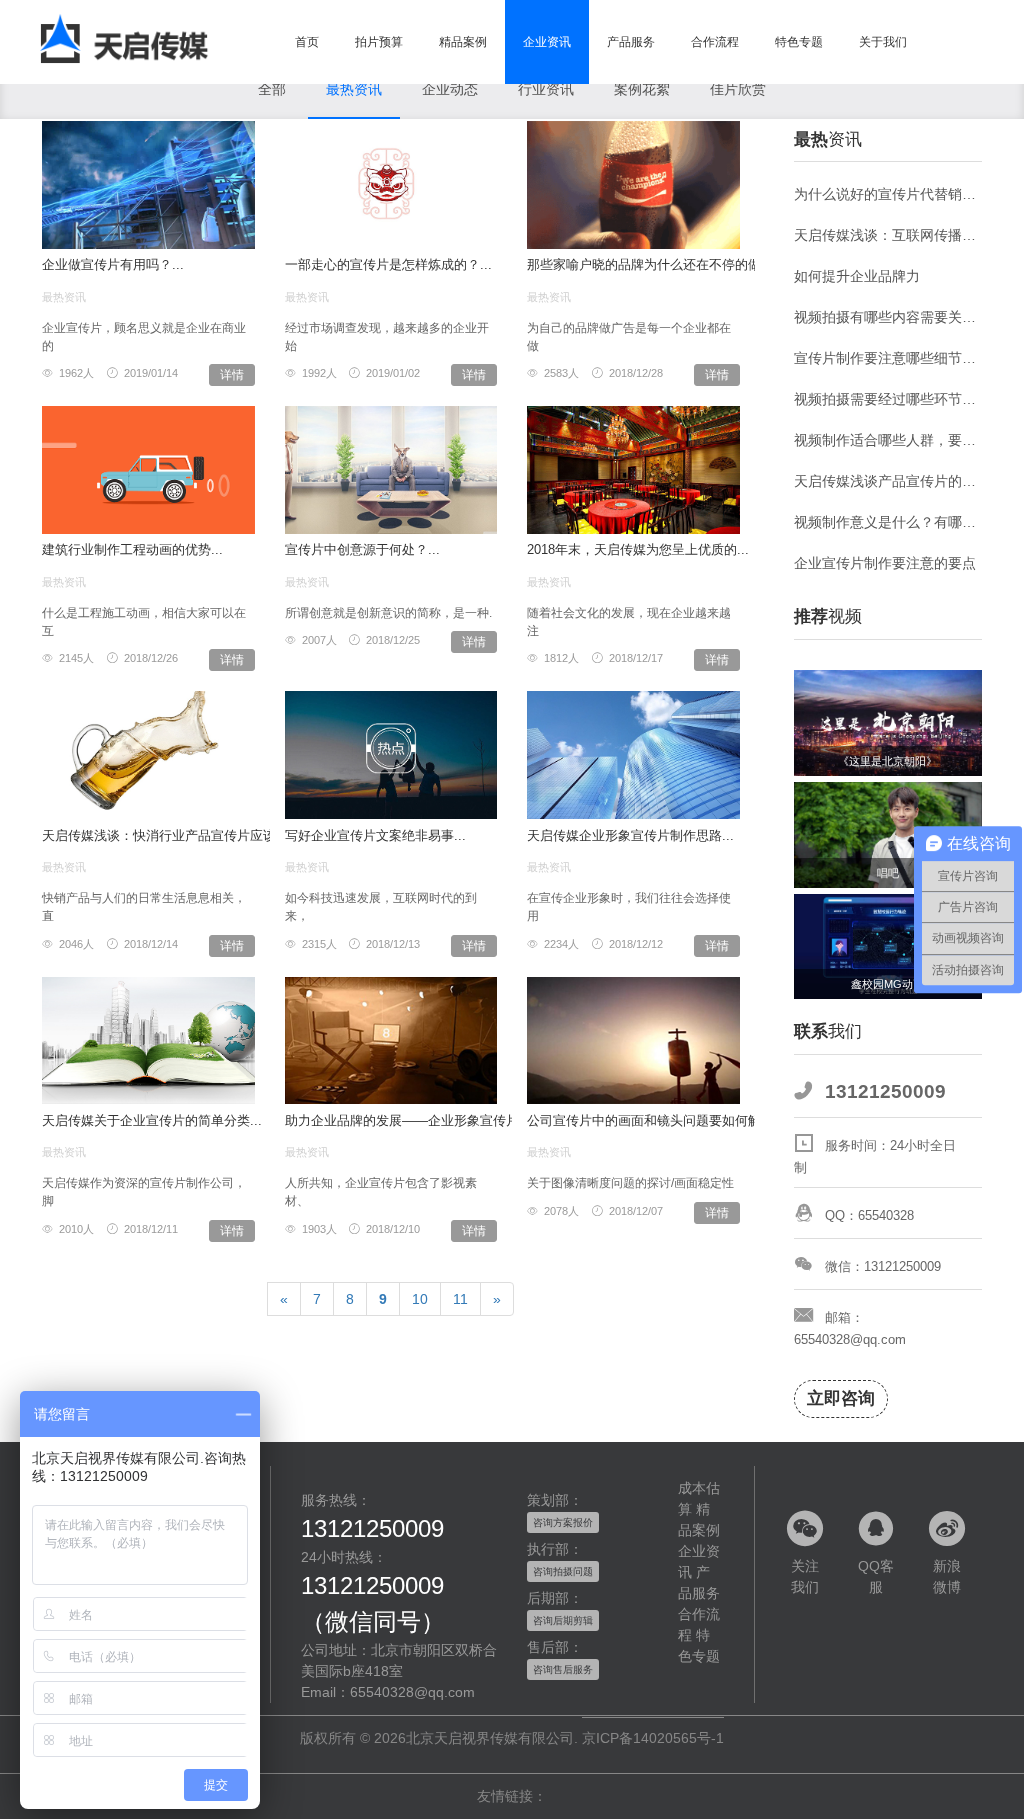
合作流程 (715, 42)
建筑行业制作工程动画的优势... (132, 549)
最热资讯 (354, 89)
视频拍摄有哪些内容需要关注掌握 (888, 317)
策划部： (555, 1500)
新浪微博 (947, 1576)
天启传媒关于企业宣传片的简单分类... (152, 1120)
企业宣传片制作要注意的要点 (885, 563)
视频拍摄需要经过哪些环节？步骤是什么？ (888, 399)
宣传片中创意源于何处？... (362, 549)
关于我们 (883, 42)
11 (460, 1299)
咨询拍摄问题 (563, 1571)
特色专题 (799, 42)
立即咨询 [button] (841, 1398)
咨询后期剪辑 (563, 1620)
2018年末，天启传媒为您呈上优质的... (638, 549)
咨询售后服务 (563, 1669)
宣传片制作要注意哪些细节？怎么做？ (888, 358)
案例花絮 (642, 89)
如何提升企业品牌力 (857, 276)
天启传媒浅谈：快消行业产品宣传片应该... (165, 835)
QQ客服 (876, 1576)
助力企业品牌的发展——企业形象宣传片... (408, 1120)
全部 (272, 89)
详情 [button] (232, 375)
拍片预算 (379, 42)
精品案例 (463, 42)
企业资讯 (547, 42)
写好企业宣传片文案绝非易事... (375, 835)
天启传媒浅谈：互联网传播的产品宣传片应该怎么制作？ (888, 235)
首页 (307, 42)
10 (420, 1299)
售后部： (555, 1647)
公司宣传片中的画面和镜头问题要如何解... (650, 1120)
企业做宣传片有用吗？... (113, 264)
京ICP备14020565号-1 (653, 1738)
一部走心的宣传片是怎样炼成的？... (388, 264)
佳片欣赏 (738, 89)
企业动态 (450, 89)
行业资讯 (546, 89)
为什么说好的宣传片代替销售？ (888, 194)
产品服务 (631, 42)
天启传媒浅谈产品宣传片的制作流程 (888, 481)
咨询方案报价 (563, 1522)
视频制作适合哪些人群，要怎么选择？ (888, 440)
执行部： (555, 1549)
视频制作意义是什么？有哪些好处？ (888, 522)
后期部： (555, 1598)
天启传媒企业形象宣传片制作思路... (630, 835)
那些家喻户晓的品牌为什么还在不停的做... (650, 264)
